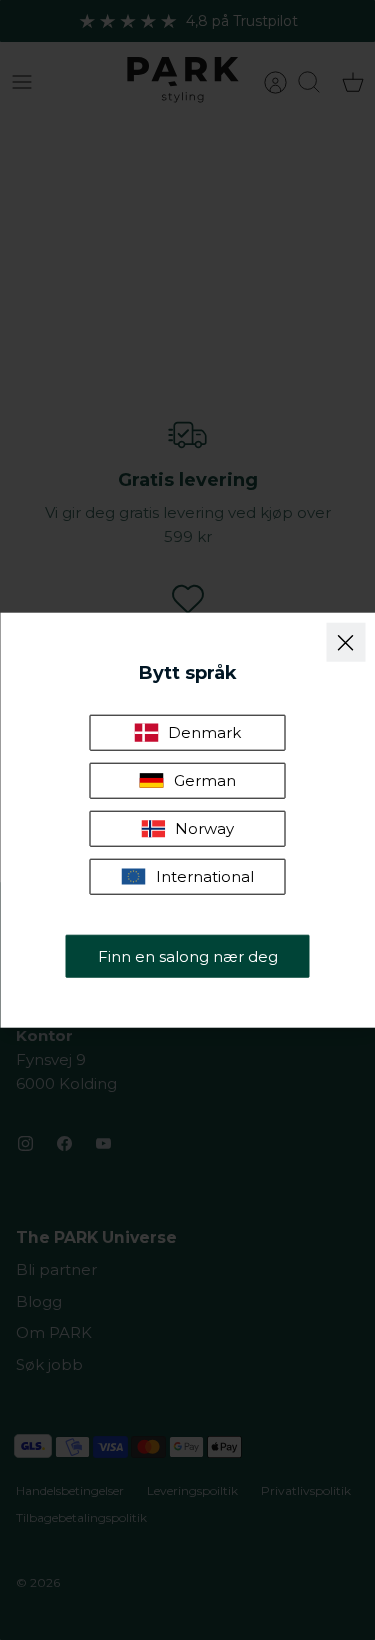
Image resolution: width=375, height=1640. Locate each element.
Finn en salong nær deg (188, 955)
